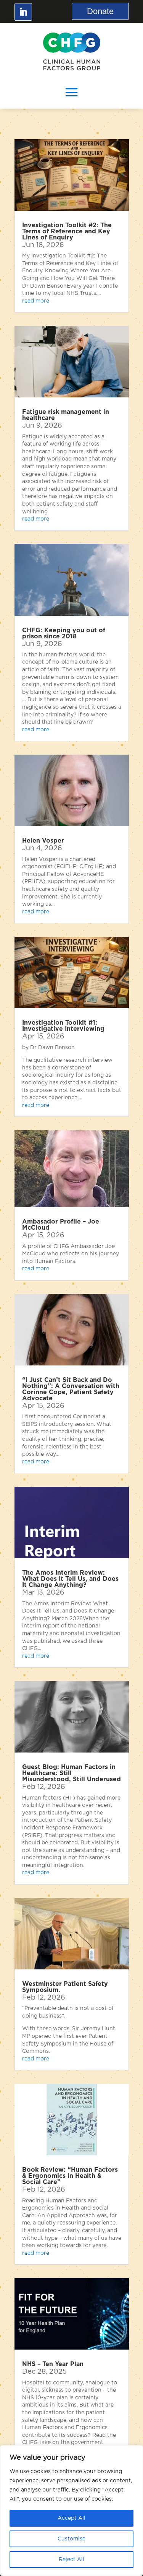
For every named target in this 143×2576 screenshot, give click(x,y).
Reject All (71, 2560)
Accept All (71, 2518)
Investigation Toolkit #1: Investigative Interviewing (63, 1026)
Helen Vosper (43, 841)
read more (36, 301)
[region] (71, 2511)
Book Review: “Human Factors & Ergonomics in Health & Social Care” (70, 2176)
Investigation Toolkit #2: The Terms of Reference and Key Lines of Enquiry (67, 231)
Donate (100, 11)
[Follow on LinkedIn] (23, 12)
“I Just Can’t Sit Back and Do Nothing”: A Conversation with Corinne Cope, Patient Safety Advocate (71, 1389)
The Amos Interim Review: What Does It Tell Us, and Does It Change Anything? (70, 1579)
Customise (71, 2539)
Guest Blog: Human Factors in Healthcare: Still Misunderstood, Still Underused (71, 1773)
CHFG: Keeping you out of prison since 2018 (64, 633)
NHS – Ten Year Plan (53, 2364)
